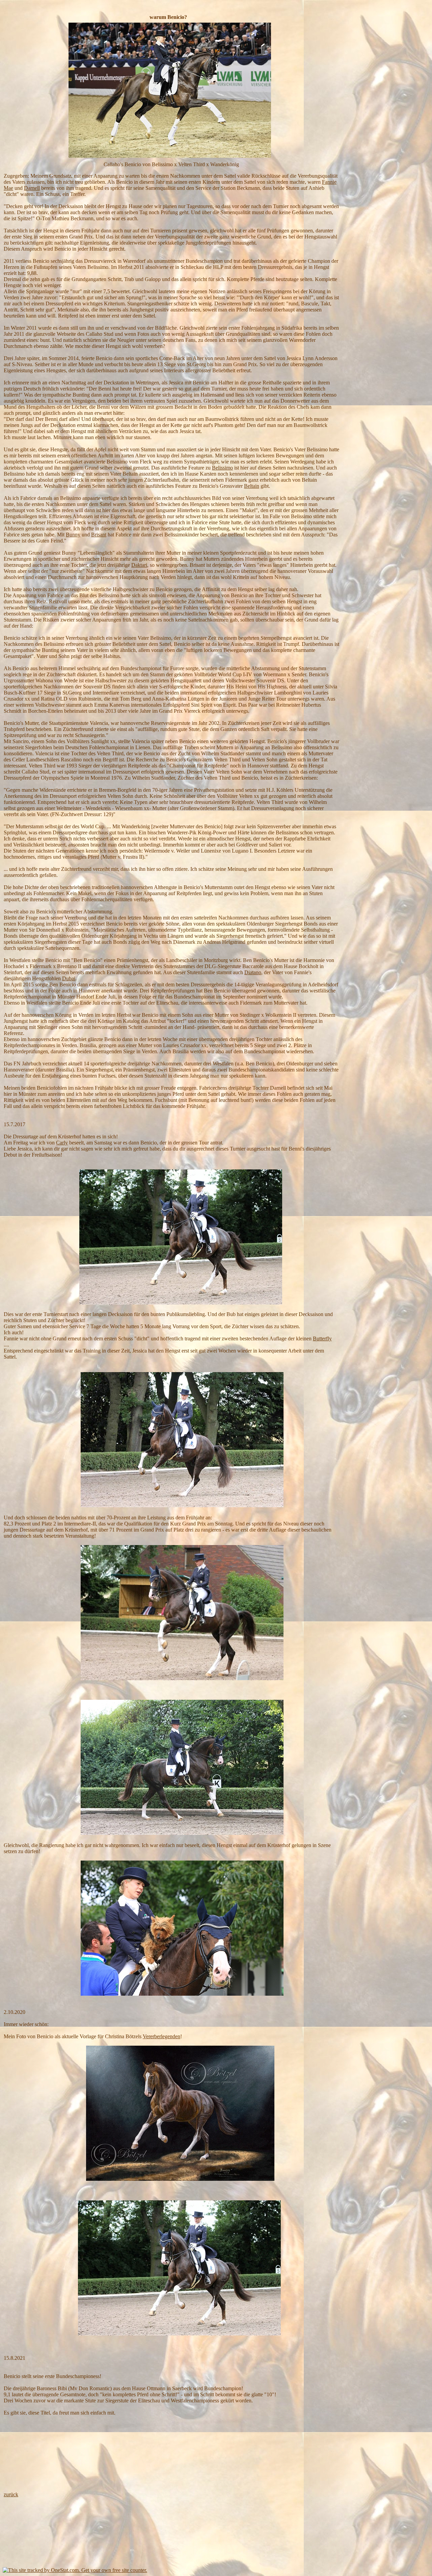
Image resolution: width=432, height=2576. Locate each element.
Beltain (252, 486)
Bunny (73, 535)
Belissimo (222, 468)
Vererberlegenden (161, 2036)
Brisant (99, 535)
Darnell (32, 188)
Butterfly (322, 1338)
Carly (62, 1143)
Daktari (139, 565)
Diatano (253, 972)
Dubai (69, 978)
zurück (11, 2494)
